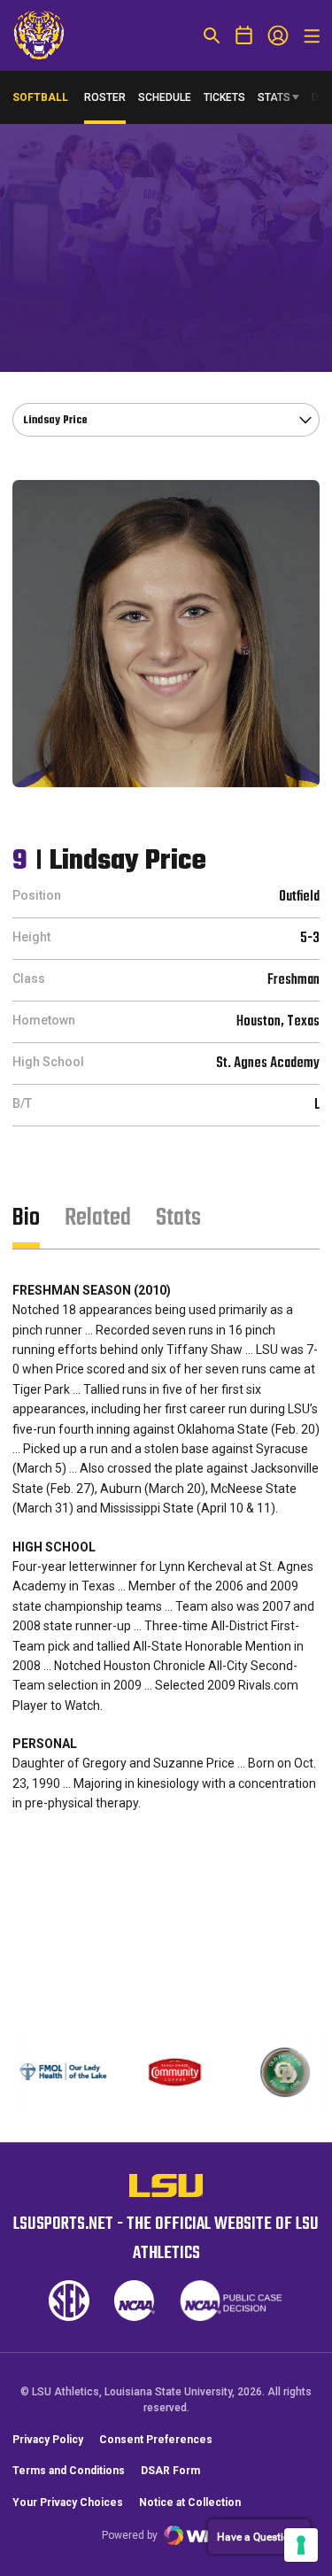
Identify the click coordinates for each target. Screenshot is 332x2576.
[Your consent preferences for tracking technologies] (301, 2545)
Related (98, 1218)
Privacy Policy (48, 2440)
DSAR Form (170, 2471)
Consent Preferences (156, 2440)
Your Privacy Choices (68, 2503)
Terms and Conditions (69, 2471)
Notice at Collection (190, 2503)
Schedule (165, 97)
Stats (274, 97)
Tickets (224, 97)
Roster (105, 97)
